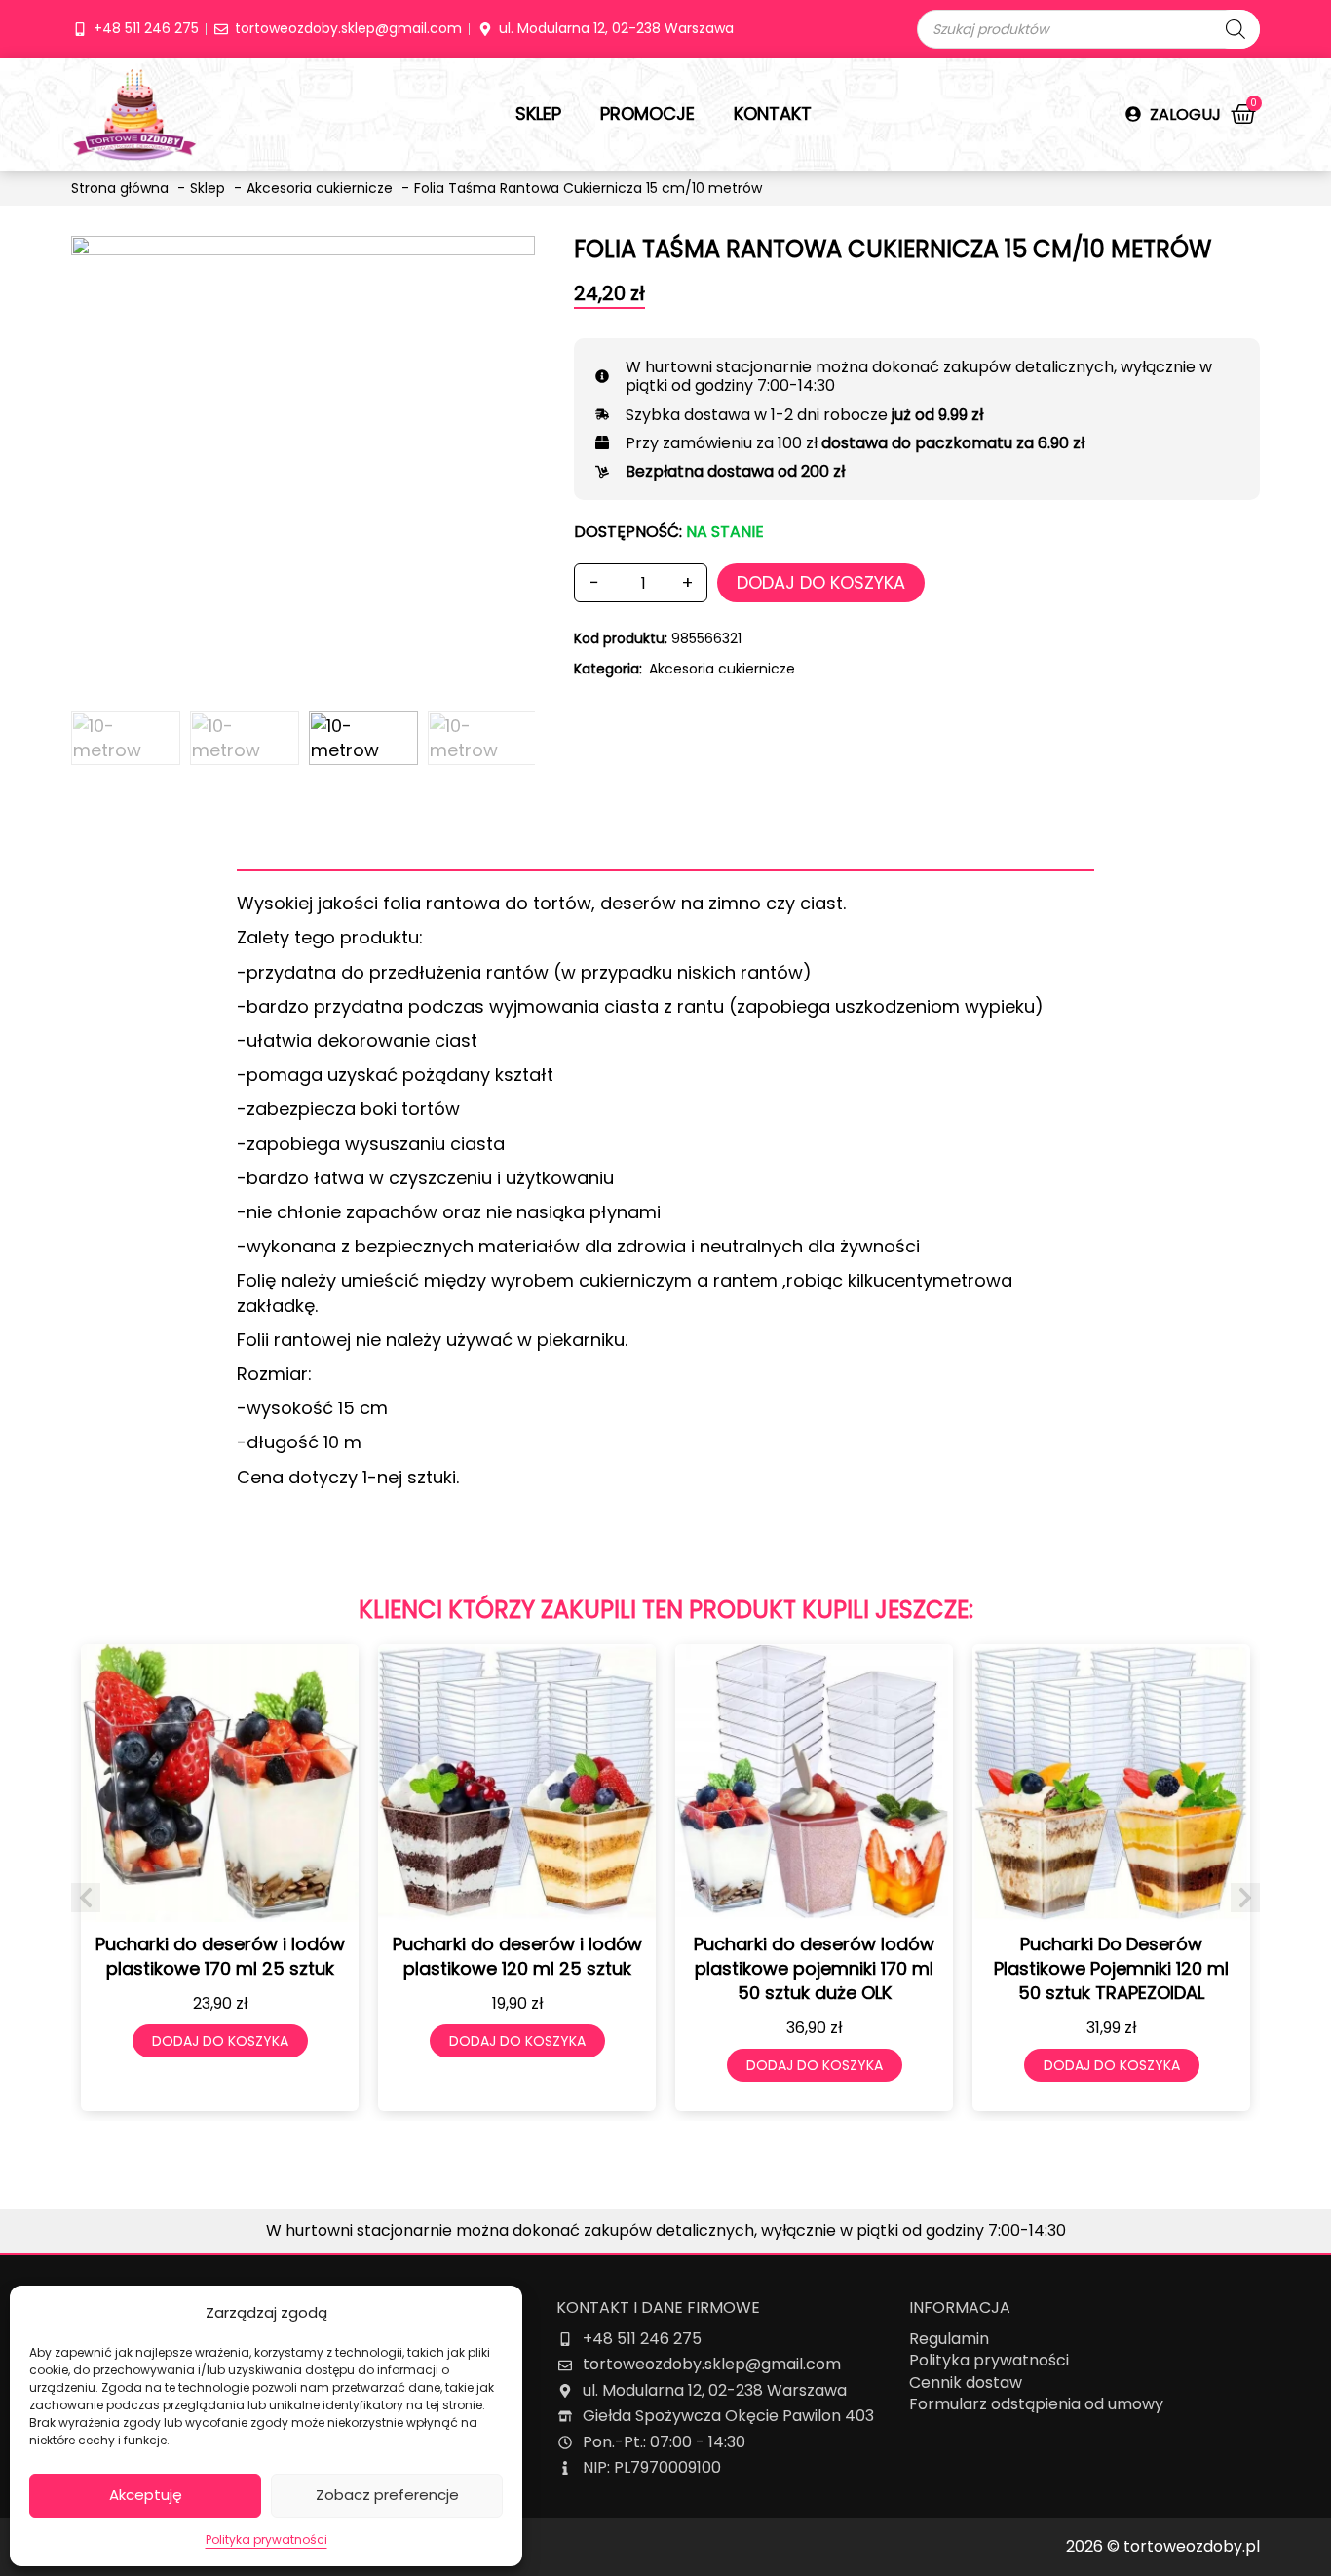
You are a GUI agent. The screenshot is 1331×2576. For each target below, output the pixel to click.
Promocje (647, 114)
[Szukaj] (1236, 29)
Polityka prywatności (266, 2539)
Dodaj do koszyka (821, 582)
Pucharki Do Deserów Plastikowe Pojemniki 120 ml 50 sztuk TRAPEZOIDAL (1111, 1968)
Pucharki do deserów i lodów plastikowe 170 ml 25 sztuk (220, 1956)
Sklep (538, 114)
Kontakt (773, 114)
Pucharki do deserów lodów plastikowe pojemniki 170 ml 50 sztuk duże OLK (814, 1968)
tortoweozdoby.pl (1192, 2546)
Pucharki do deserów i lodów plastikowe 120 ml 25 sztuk (517, 1956)
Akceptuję (146, 2495)
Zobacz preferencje (387, 2495)
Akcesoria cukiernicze (722, 669)
